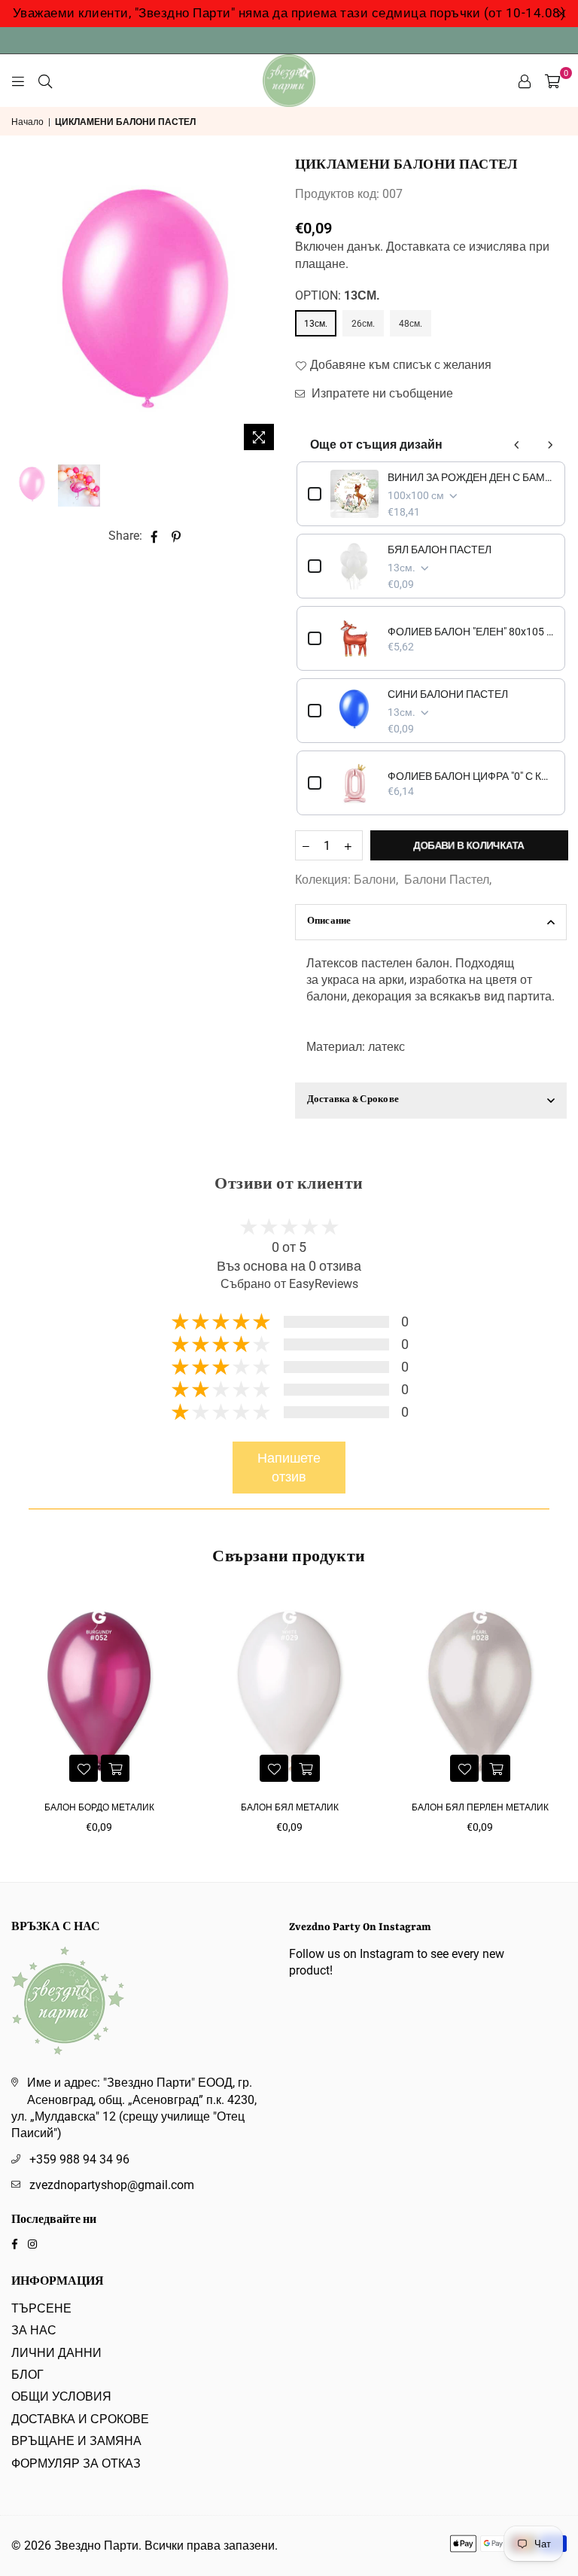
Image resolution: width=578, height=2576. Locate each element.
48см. (411, 324)
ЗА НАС (34, 2330)
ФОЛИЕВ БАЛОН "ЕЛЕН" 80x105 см (471, 632)
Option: (338, 295)
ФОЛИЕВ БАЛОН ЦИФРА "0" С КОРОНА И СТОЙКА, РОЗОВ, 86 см (471, 776)
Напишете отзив (289, 1468)
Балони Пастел (447, 880)
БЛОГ (27, 2375)
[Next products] (550, 445)
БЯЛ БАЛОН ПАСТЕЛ (440, 550)
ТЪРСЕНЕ (41, 2308)
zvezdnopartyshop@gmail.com (112, 2185)
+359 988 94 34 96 (79, 2159)
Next (271, 308)
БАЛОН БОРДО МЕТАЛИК (99, 1807)
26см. (363, 324)
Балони (375, 880)
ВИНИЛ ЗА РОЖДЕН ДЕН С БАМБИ (471, 477)
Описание (329, 922)
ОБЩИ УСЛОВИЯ (61, 2396)
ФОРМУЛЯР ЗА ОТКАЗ (76, 2463)
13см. (316, 324)
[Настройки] (525, 81)
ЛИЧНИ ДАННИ (56, 2353)
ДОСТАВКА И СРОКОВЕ (80, 2419)
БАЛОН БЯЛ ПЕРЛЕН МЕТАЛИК (480, 1807)
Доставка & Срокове (353, 1100)
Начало (27, 122)
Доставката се (426, 247)
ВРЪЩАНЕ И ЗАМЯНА (76, 2441)
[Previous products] (517, 445)
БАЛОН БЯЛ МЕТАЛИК (290, 1807)
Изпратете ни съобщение (381, 393)
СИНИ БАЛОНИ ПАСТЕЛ (448, 694)
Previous (24, 308)
